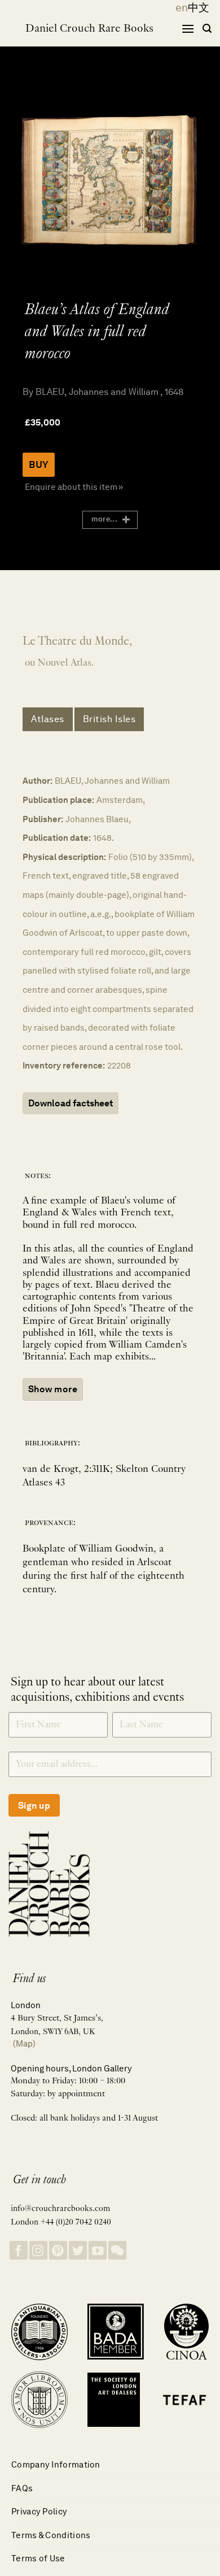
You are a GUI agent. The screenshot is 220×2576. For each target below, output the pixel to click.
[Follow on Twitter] (78, 2250)
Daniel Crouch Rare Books (89, 29)
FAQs (22, 2488)
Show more (53, 1389)
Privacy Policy (39, 2511)
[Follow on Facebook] (19, 2250)
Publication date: (57, 838)
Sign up (34, 1806)
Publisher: (43, 819)
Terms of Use (38, 2558)
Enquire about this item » (74, 487)
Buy (39, 464)
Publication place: (58, 800)
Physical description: (64, 857)
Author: (38, 781)
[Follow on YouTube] (98, 2250)
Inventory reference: (64, 1065)
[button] (188, 29)
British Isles (109, 719)
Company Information (56, 2464)
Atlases (48, 719)
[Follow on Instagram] (38, 2250)
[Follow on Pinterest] (58, 2250)
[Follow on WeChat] (117, 2250)
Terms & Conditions (51, 2535)
